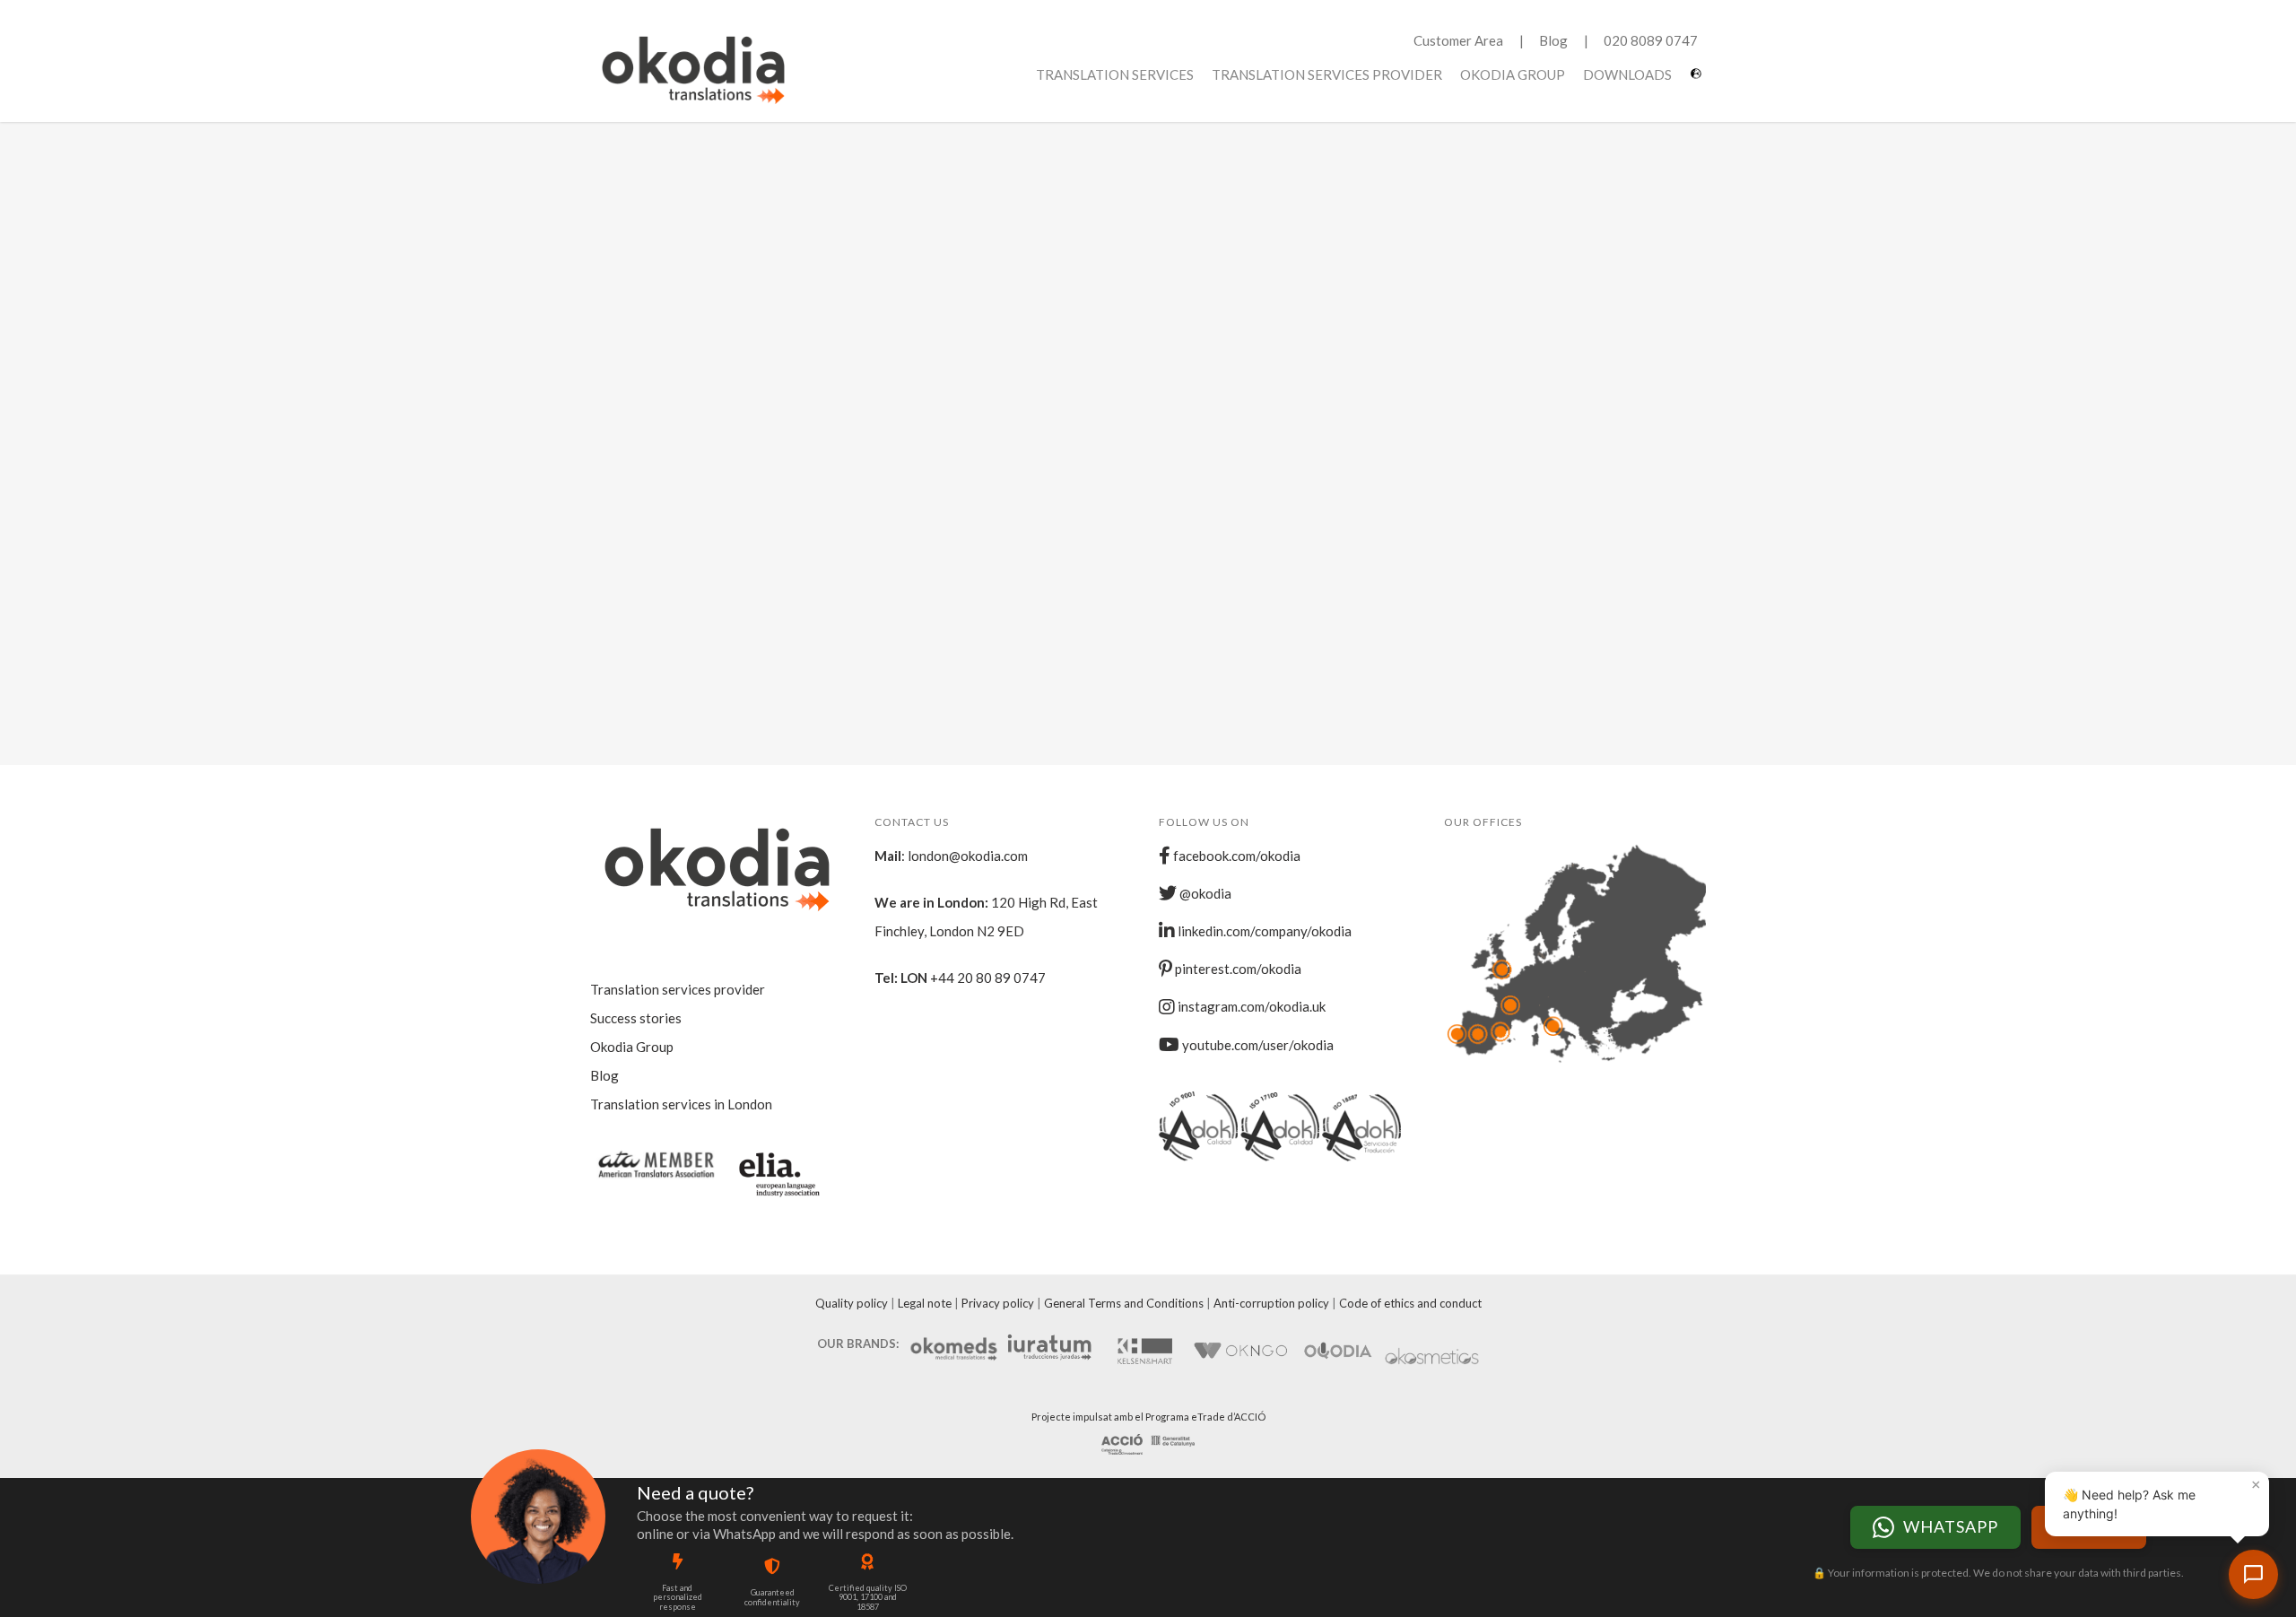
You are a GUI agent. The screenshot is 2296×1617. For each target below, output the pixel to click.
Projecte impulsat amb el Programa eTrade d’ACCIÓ (1148, 1417)
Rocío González (802, 580)
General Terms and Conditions (1124, 1303)
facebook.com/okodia (1235, 856)
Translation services (1115, 74)
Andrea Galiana (801, 256)
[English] (1698, 80)
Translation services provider (1327, 74)
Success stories (636, 1018)
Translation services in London (681, 1104)
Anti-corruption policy (1271, 1303)
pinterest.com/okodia (1237, 969)
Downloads (1627, 74)
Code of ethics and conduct (1410, 1303)
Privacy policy (998, 1303)
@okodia (1204, 893)
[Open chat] (2253, 1574)
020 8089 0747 (1651, 40)
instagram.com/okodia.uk (1250, 1006)
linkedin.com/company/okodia (1263, 931)
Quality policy (852, 1303)
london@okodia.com (968, 856)
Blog (1553, 40)
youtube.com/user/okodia (1257, 1045)
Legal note (925, 1303)
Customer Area (1458, 40)
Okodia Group (1513, 74)
